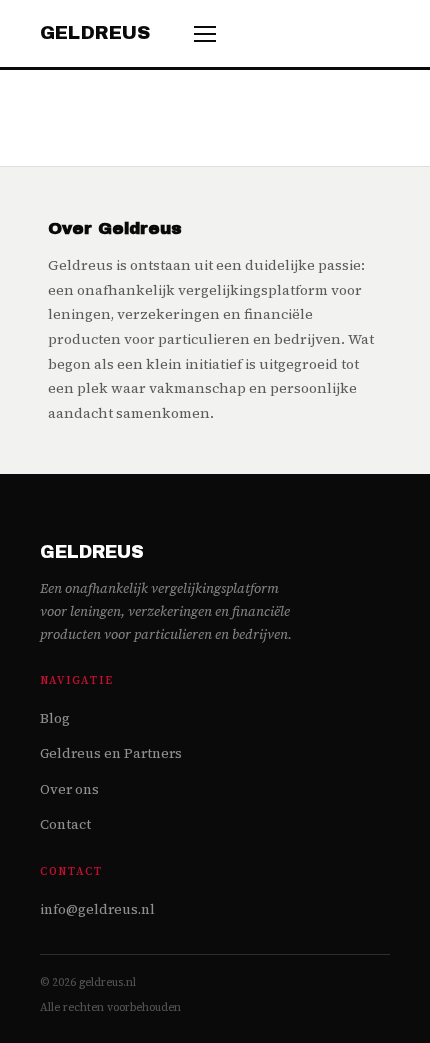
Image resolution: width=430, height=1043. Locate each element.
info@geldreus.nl (97, 909)
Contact (65, 824)
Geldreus (95, 33)
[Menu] (205, 34)
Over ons (69, 789)
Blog (55, 718)
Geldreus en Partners (111, 753)
